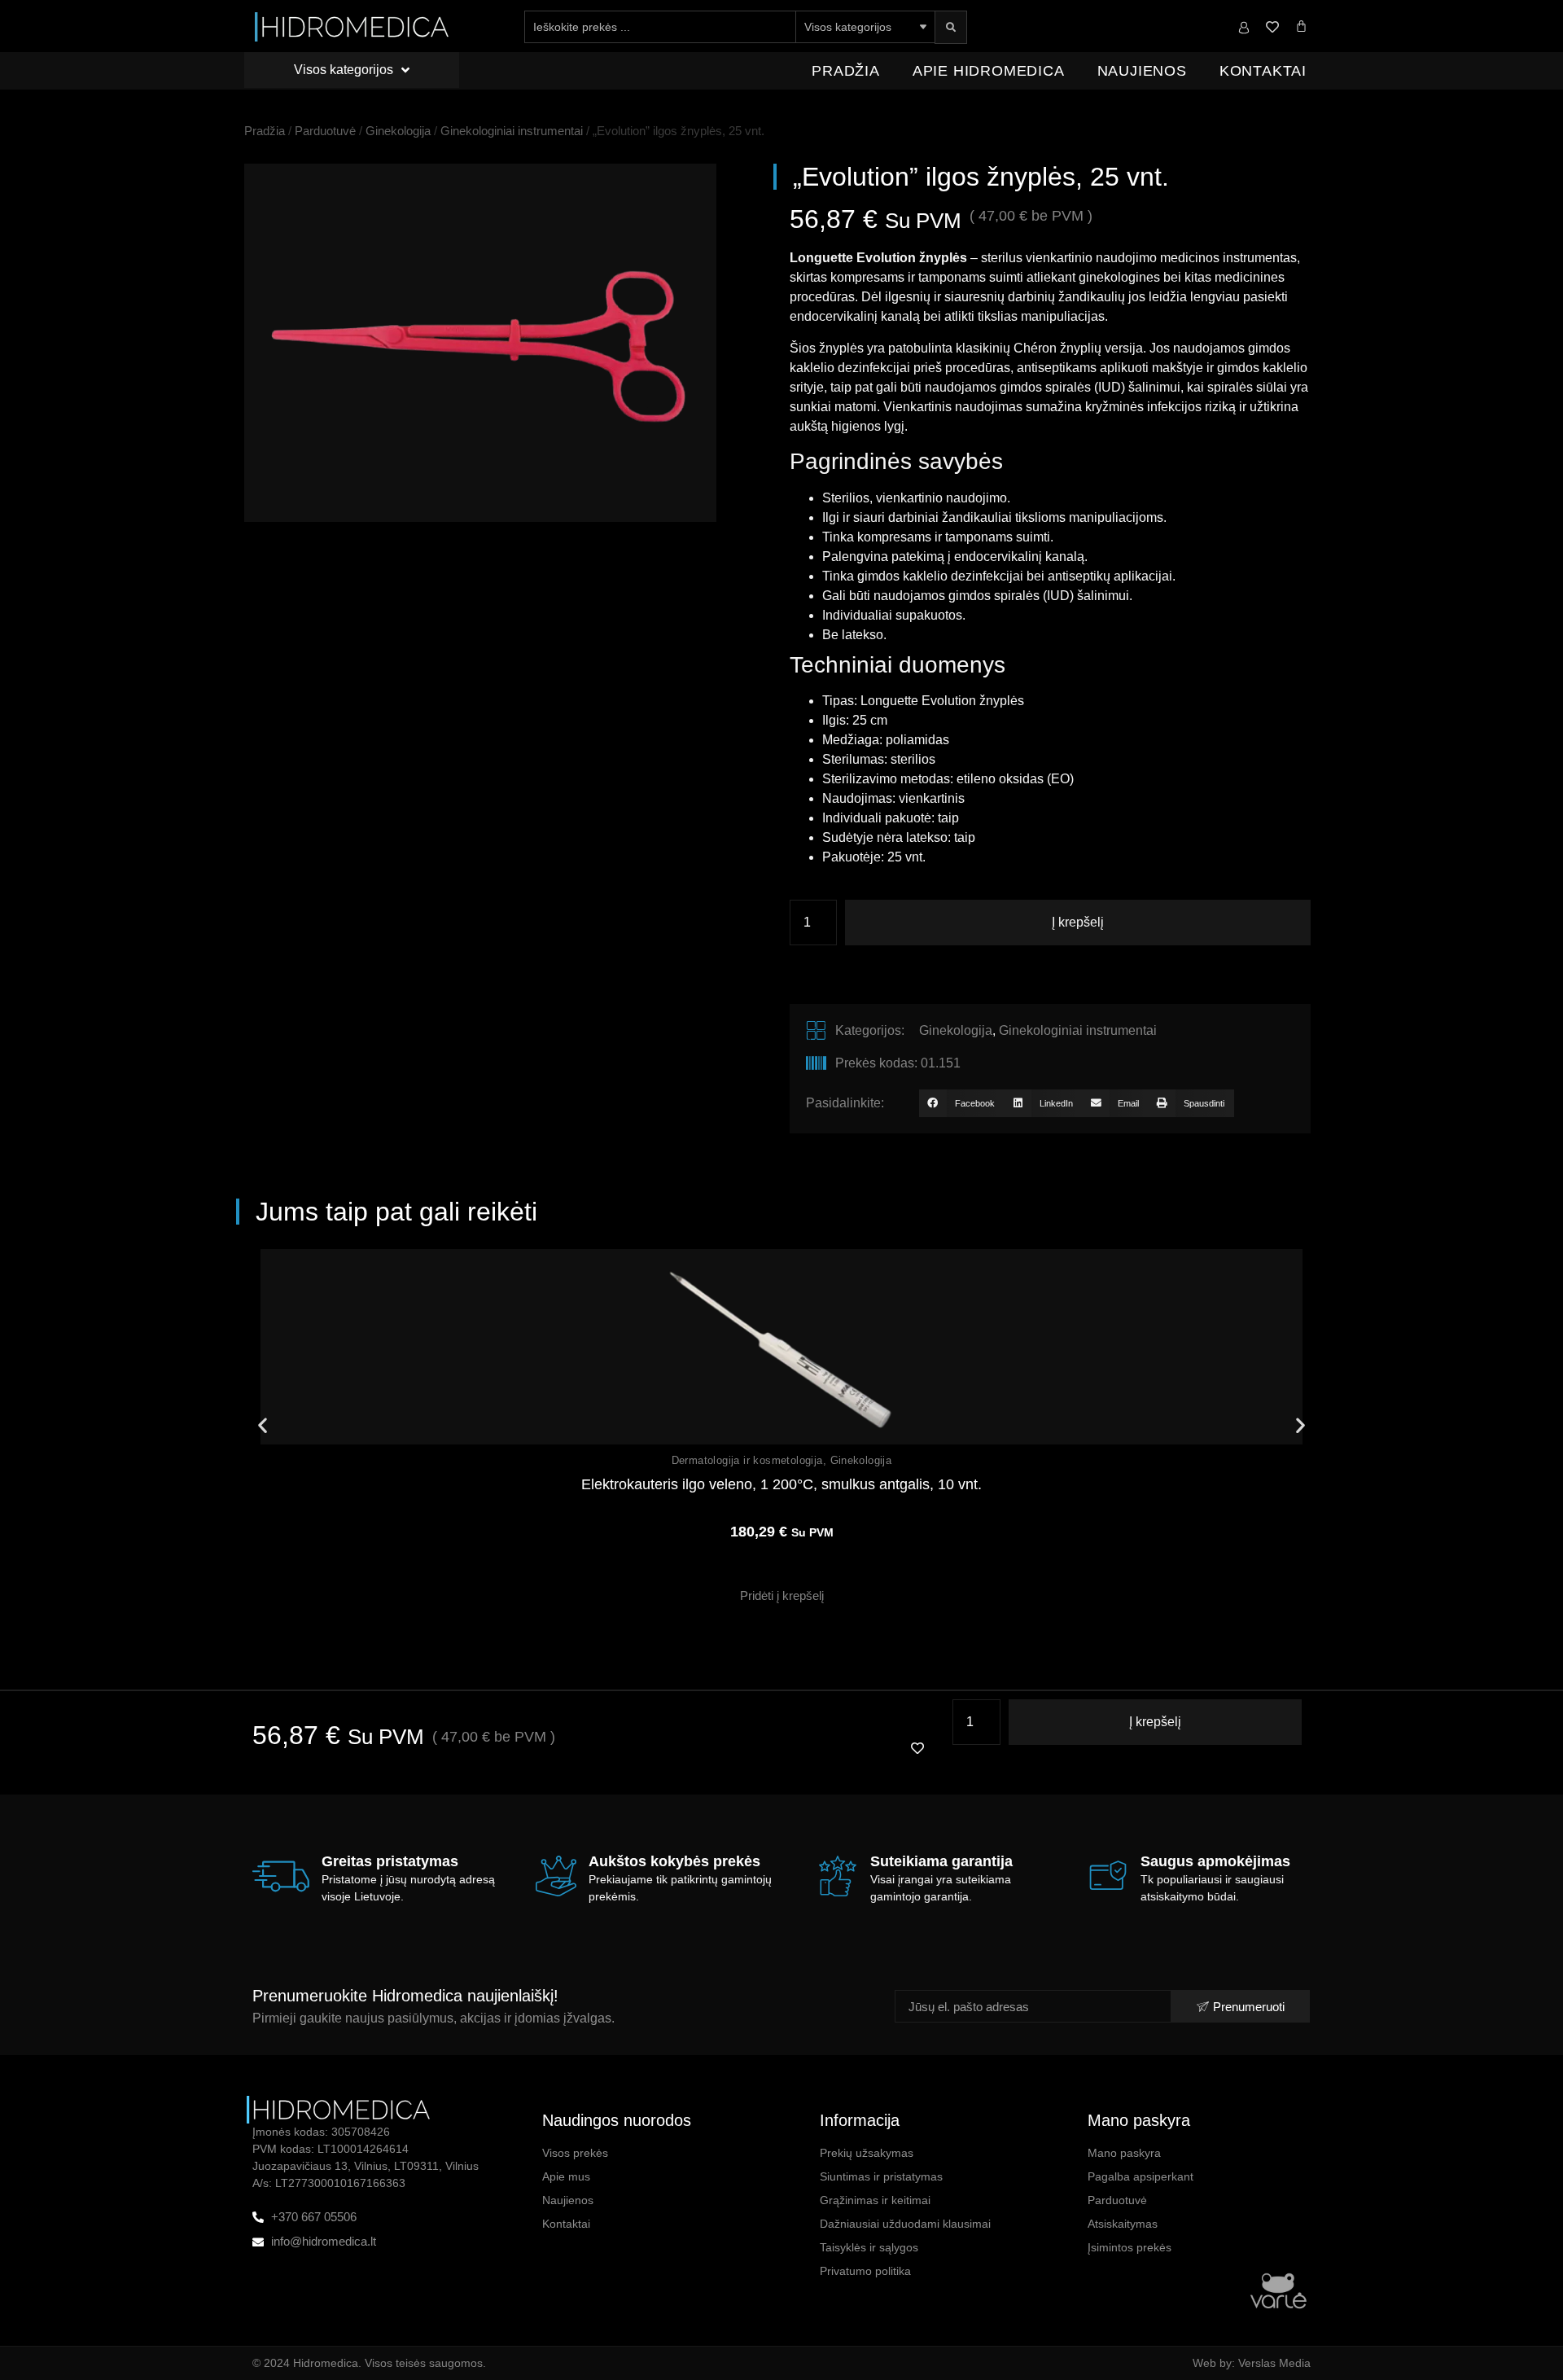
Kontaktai (1263, 71)
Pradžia (846, 71)
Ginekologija (398, 131)
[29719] (480, 343)
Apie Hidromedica (989, 71)
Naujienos (1142, 71)
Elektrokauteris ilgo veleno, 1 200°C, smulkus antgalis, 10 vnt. (781, 1484)
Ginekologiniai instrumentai (512, 131)
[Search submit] (951, 27)
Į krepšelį (1078, 922)
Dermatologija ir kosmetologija (747, 1460)
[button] (961, 1103)
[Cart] (1301, 26)
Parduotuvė (325, 131)
